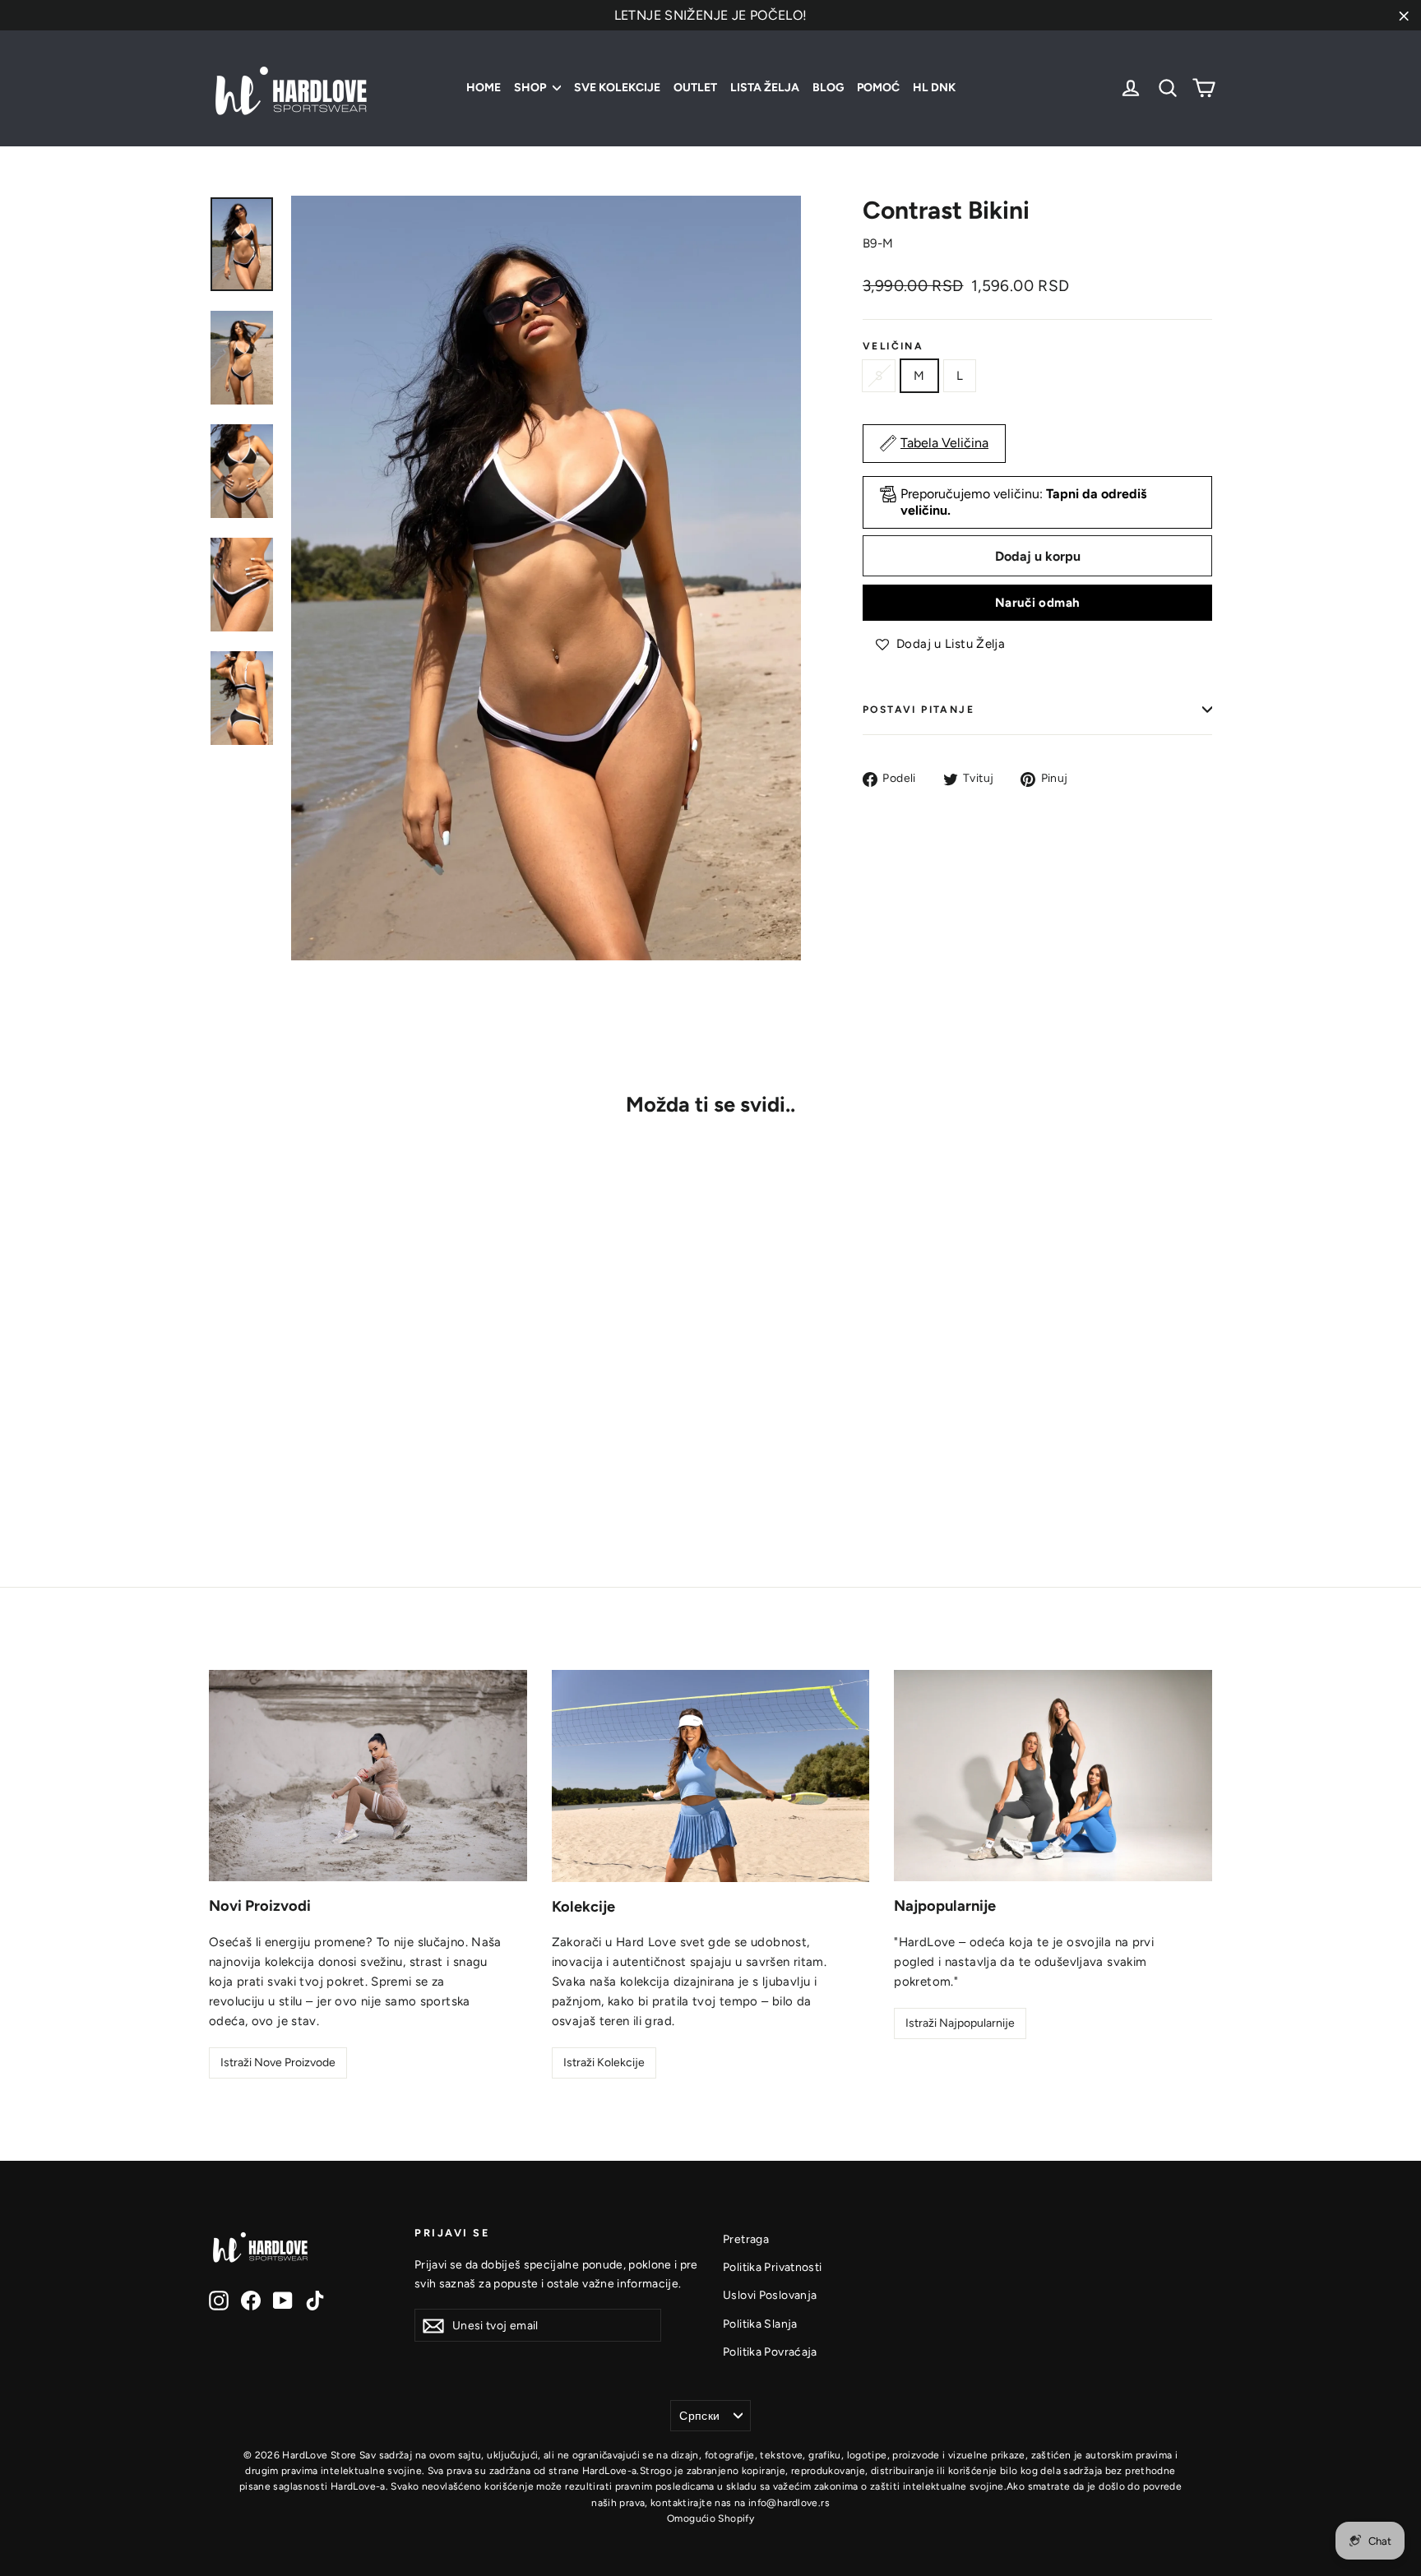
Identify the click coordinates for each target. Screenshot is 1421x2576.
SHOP (531, 88)
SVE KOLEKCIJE (617, 88)
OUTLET (695, 88)
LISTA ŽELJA (765, 88)
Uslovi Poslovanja (770, 2295)
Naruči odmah (1038, 603)
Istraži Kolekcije (604, 2063)
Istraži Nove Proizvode (278, 2063)
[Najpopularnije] (1053, 1776)
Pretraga (746, 2239)
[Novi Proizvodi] (368, 1776)
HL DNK (934, 88)
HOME (484, 88)
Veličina (893, 346)
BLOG (828, 88)
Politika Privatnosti (773, 2267)
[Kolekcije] (711, 1776)
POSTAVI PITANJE (919, 710)
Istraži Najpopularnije (960, 2023)
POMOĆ (878, 88)
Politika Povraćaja (770, 2352)
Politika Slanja (760, 2324)
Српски (699, 2416)
